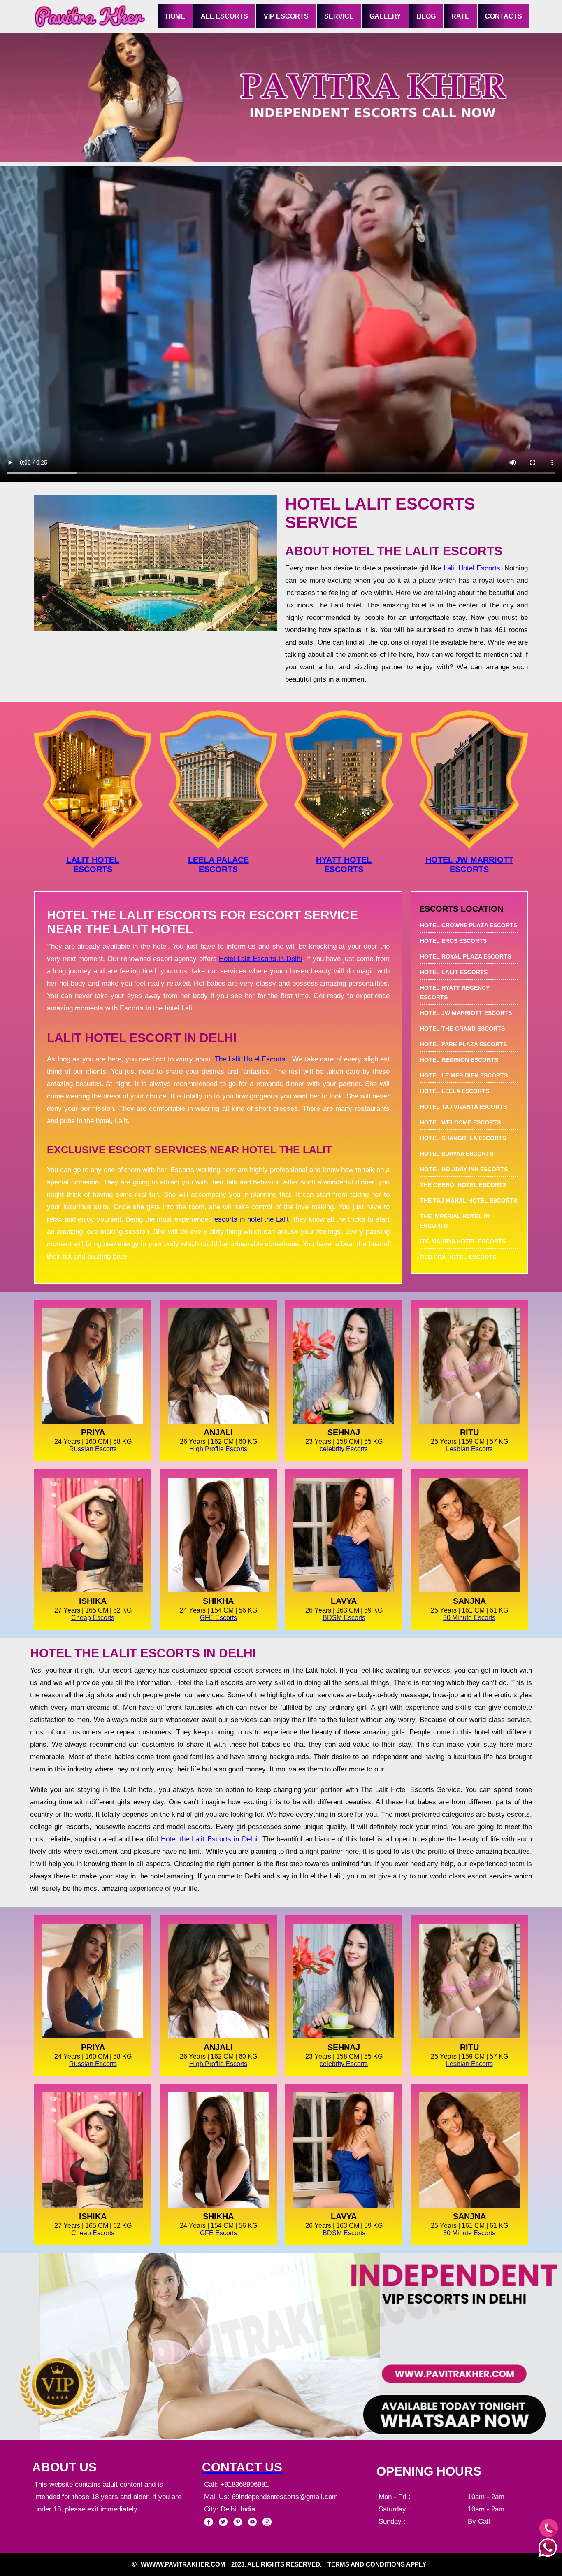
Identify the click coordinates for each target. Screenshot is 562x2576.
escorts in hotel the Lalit (252, 1219)
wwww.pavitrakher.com (183, 2564)
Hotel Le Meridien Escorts (464, 1075)
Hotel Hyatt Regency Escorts (455, 992)
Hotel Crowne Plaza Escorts (469, 925)
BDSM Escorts (344, 1618)
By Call (479, 2521)
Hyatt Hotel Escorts (344, 864)
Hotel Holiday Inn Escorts (464, 1169)
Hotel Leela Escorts (455, 1091)
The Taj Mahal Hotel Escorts (469, 1201)
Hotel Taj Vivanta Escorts (463, 1107)
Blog (426, 16)
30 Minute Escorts (469, 1618)
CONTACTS (504, 16)
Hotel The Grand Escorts (462, 1029)
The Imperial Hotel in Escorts (455, 1221)
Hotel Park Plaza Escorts (463, 1044)
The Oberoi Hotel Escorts (463, 1185)
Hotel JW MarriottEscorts (469, 864)
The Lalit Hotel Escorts (251, 1059)
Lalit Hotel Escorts (472, 568)
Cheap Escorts (93, 1618)
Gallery (385, 16)
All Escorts (224, 16)
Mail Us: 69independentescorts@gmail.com (271, 2497)
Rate (460, 16)
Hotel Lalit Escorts (454, 972)
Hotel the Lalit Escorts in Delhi (209, 1839)
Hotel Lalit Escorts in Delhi (260, 959)
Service (339, 16)
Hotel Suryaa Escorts (457, 1154)
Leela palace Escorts (218, 864)
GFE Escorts (218, 1618)
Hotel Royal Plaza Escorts (466, 956)
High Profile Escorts (218, 1449)
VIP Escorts (286, 16)
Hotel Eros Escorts (453, 941)
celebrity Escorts (344, 1449)
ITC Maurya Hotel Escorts (463, 1241)
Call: (212, 2484)
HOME (175, 16)
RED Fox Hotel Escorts (458, 1257)
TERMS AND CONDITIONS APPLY (377, 2564)
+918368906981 (244, 2484)
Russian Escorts (93, 1449)
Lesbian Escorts (469, 1449)
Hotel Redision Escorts (459, 1060)
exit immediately (112, 2509)
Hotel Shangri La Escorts (463, 1138)
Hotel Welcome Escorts (460, 1122)
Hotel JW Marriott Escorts (466, 1013)
